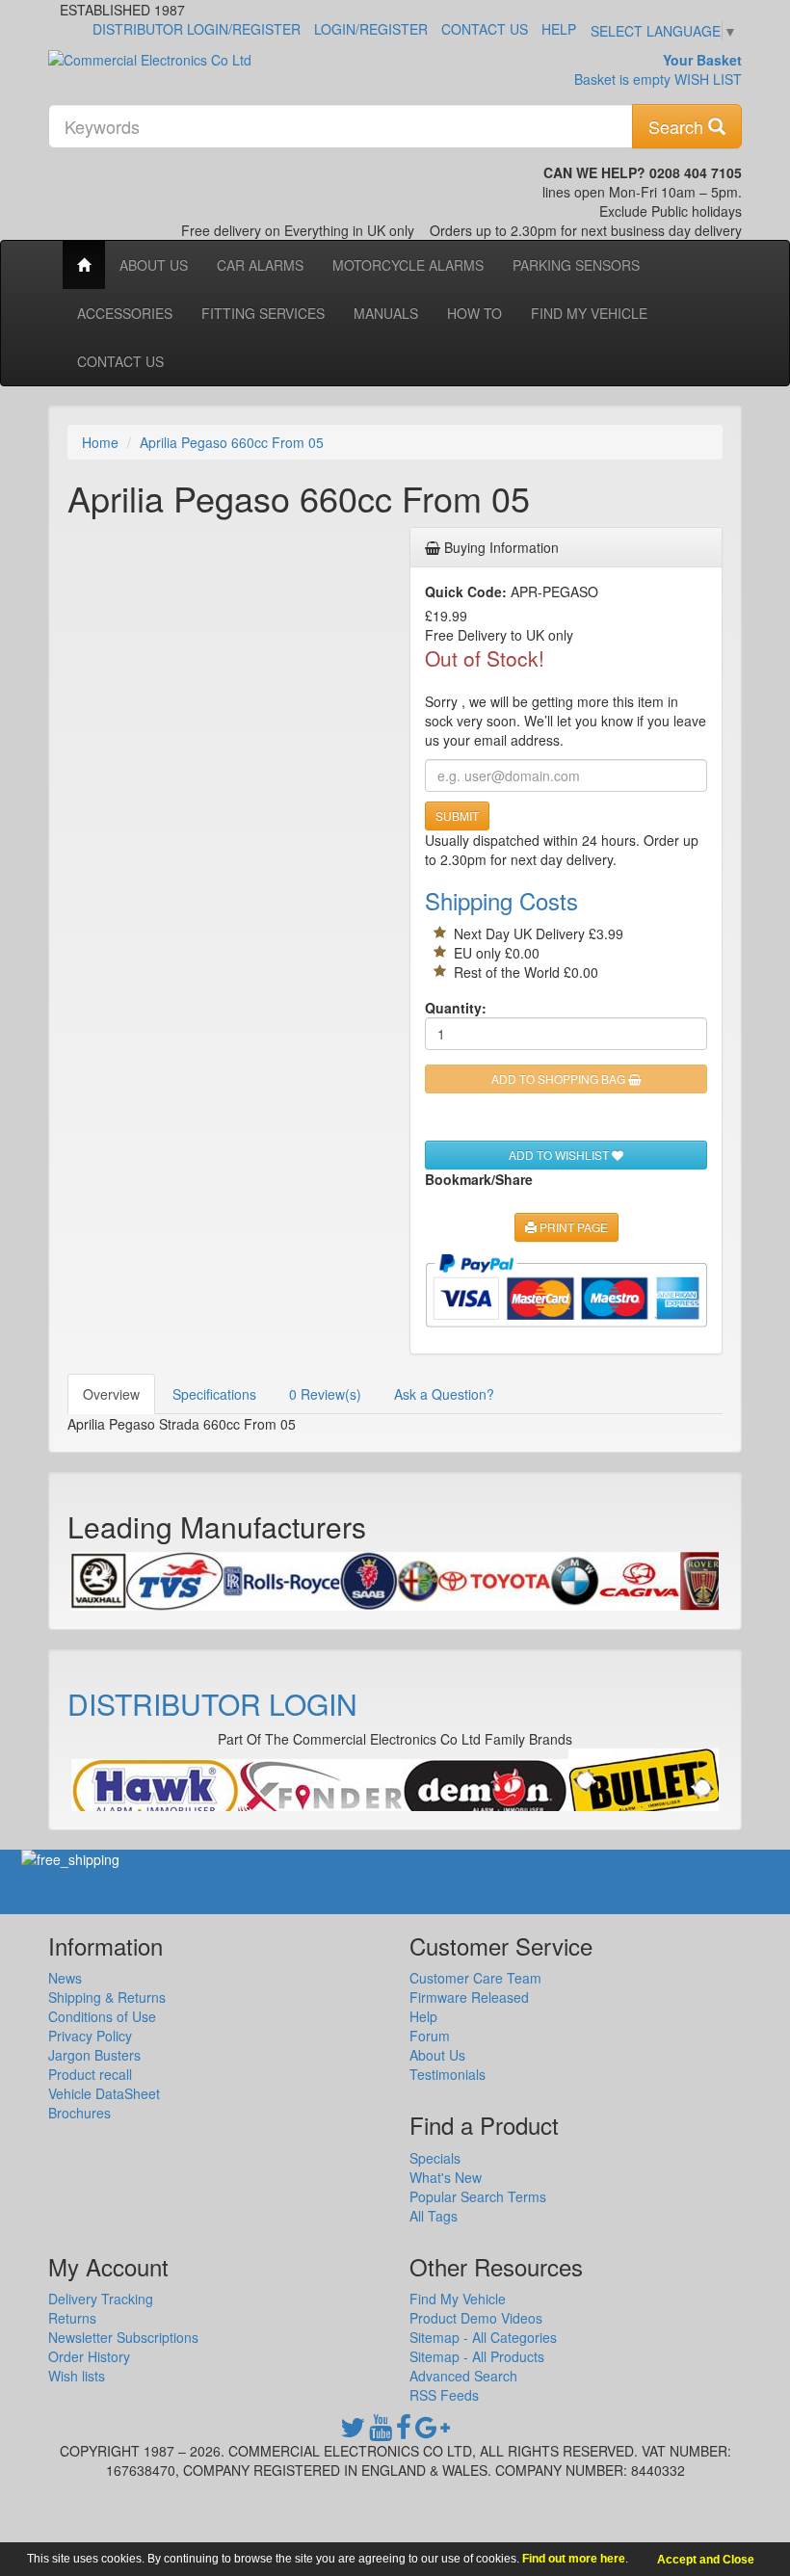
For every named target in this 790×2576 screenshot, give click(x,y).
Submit (457, 815)
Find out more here (574, 2559)
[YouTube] (381, 2431)
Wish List (708, 79)
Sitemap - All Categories (483, 2337)
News (65, 1978)
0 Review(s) (325, 1394)
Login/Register (371, 29)
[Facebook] (404, 2431)
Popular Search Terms (478, 2196)
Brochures (79, 2113)
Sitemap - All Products (477, 2356)
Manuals (386, 313)
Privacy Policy (90, 2036)
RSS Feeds (444, 2395)
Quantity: (456, 1008)
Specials (435, 2158)
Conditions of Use (102, 2016)
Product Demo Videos (476, 2318)
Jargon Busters (94, 2055)
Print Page (572, 1227)
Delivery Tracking (101, 2299)
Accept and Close (706, 2560)
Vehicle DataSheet (104, 2093)
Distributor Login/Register (197, 29)
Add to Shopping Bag (560, 1078)
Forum (430, 2036)
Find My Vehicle (589, 313)
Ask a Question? (444, 1394)
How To (474, 313)
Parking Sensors (576, 265)
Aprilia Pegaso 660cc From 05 (232, 442)
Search (678, 126)
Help (559, 29)
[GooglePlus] (433, 2431)
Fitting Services (263, 313)
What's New (446, 2177)
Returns (72, 2318)
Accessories (125, 313)
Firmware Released (469, 1997)
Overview (111, 1394)
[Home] (84, 265)
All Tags (434, 2216)
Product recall (90, 2074)
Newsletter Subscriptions (123, 2337)
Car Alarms (260, 265)
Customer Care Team (475, 1978)
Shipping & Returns (107, 1997)
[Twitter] (353, 2431)
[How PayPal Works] (566, 1290)
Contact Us (485, 29)
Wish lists (77, 2376)
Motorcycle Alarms (408, 265)
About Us (154, 265)
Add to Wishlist (560, 1155)
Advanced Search (463, 2376)
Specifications (214, 1394)
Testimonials (448, 2074)
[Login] (155, 1790)
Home (100, 442)
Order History (89, 2356)
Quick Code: (466, 591)
